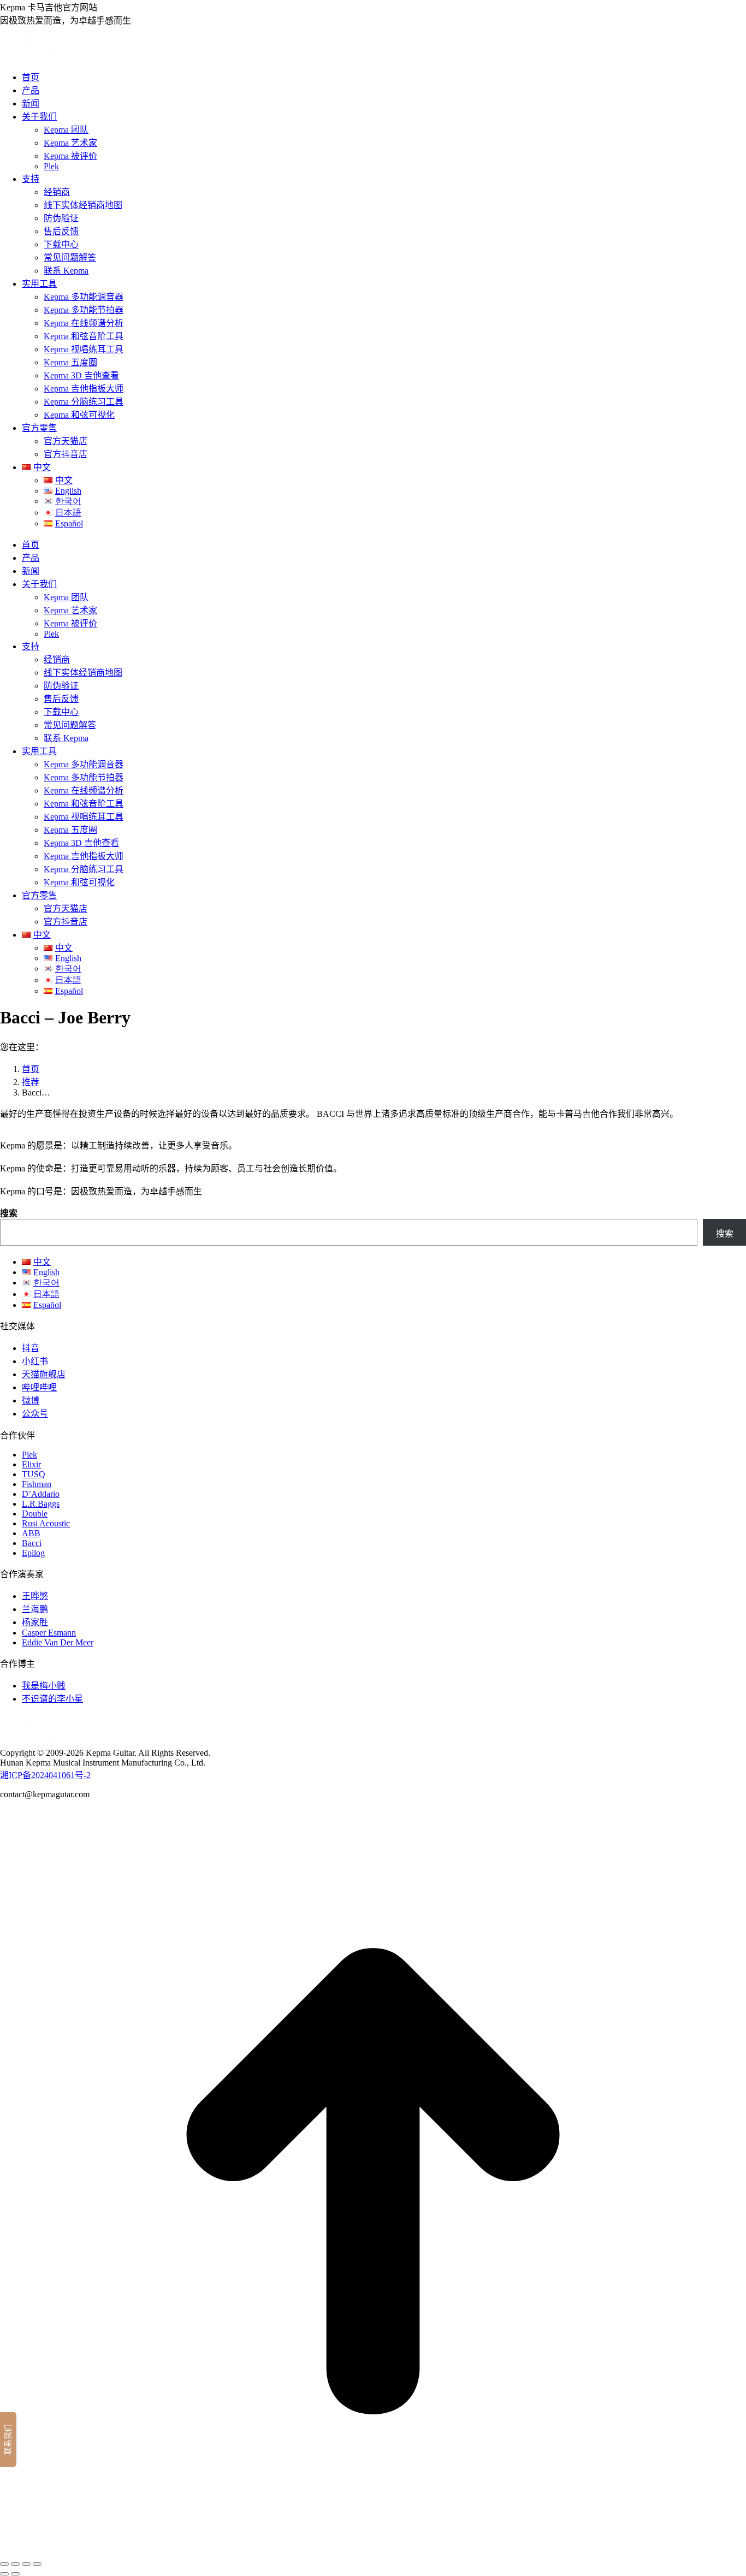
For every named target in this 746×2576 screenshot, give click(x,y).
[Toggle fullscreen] (26, 2564)
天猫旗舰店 (44, 1374)
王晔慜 (35, 1596)
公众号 (35, 1414)
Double (35, 1514)
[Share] (15, 2564)
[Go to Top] (373, 2551)
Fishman (37, 1484)
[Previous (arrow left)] (4, 2574)
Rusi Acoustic (46, 1523)
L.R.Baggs (41, 1504)
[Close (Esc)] (4, 2564)
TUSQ (34, 1474)
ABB (31, 1533)
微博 (31, 1400)
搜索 (9, 1213)
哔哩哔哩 (39, 1387)
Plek (29, 1455)
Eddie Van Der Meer (58, 1642)
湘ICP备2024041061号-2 (45, 1775)
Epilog (33, 1553)
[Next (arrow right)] (15, 2574)
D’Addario (41, 1494)
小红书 (35, 1361)
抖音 (31, 1348)
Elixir (31, 1464)
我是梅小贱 (44, 1686)
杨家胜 (35, 1622)
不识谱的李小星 (52, 1699)
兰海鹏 (35, 1609)
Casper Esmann (49, 1633)
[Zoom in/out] (37, 2564)
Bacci (32, 1543)
